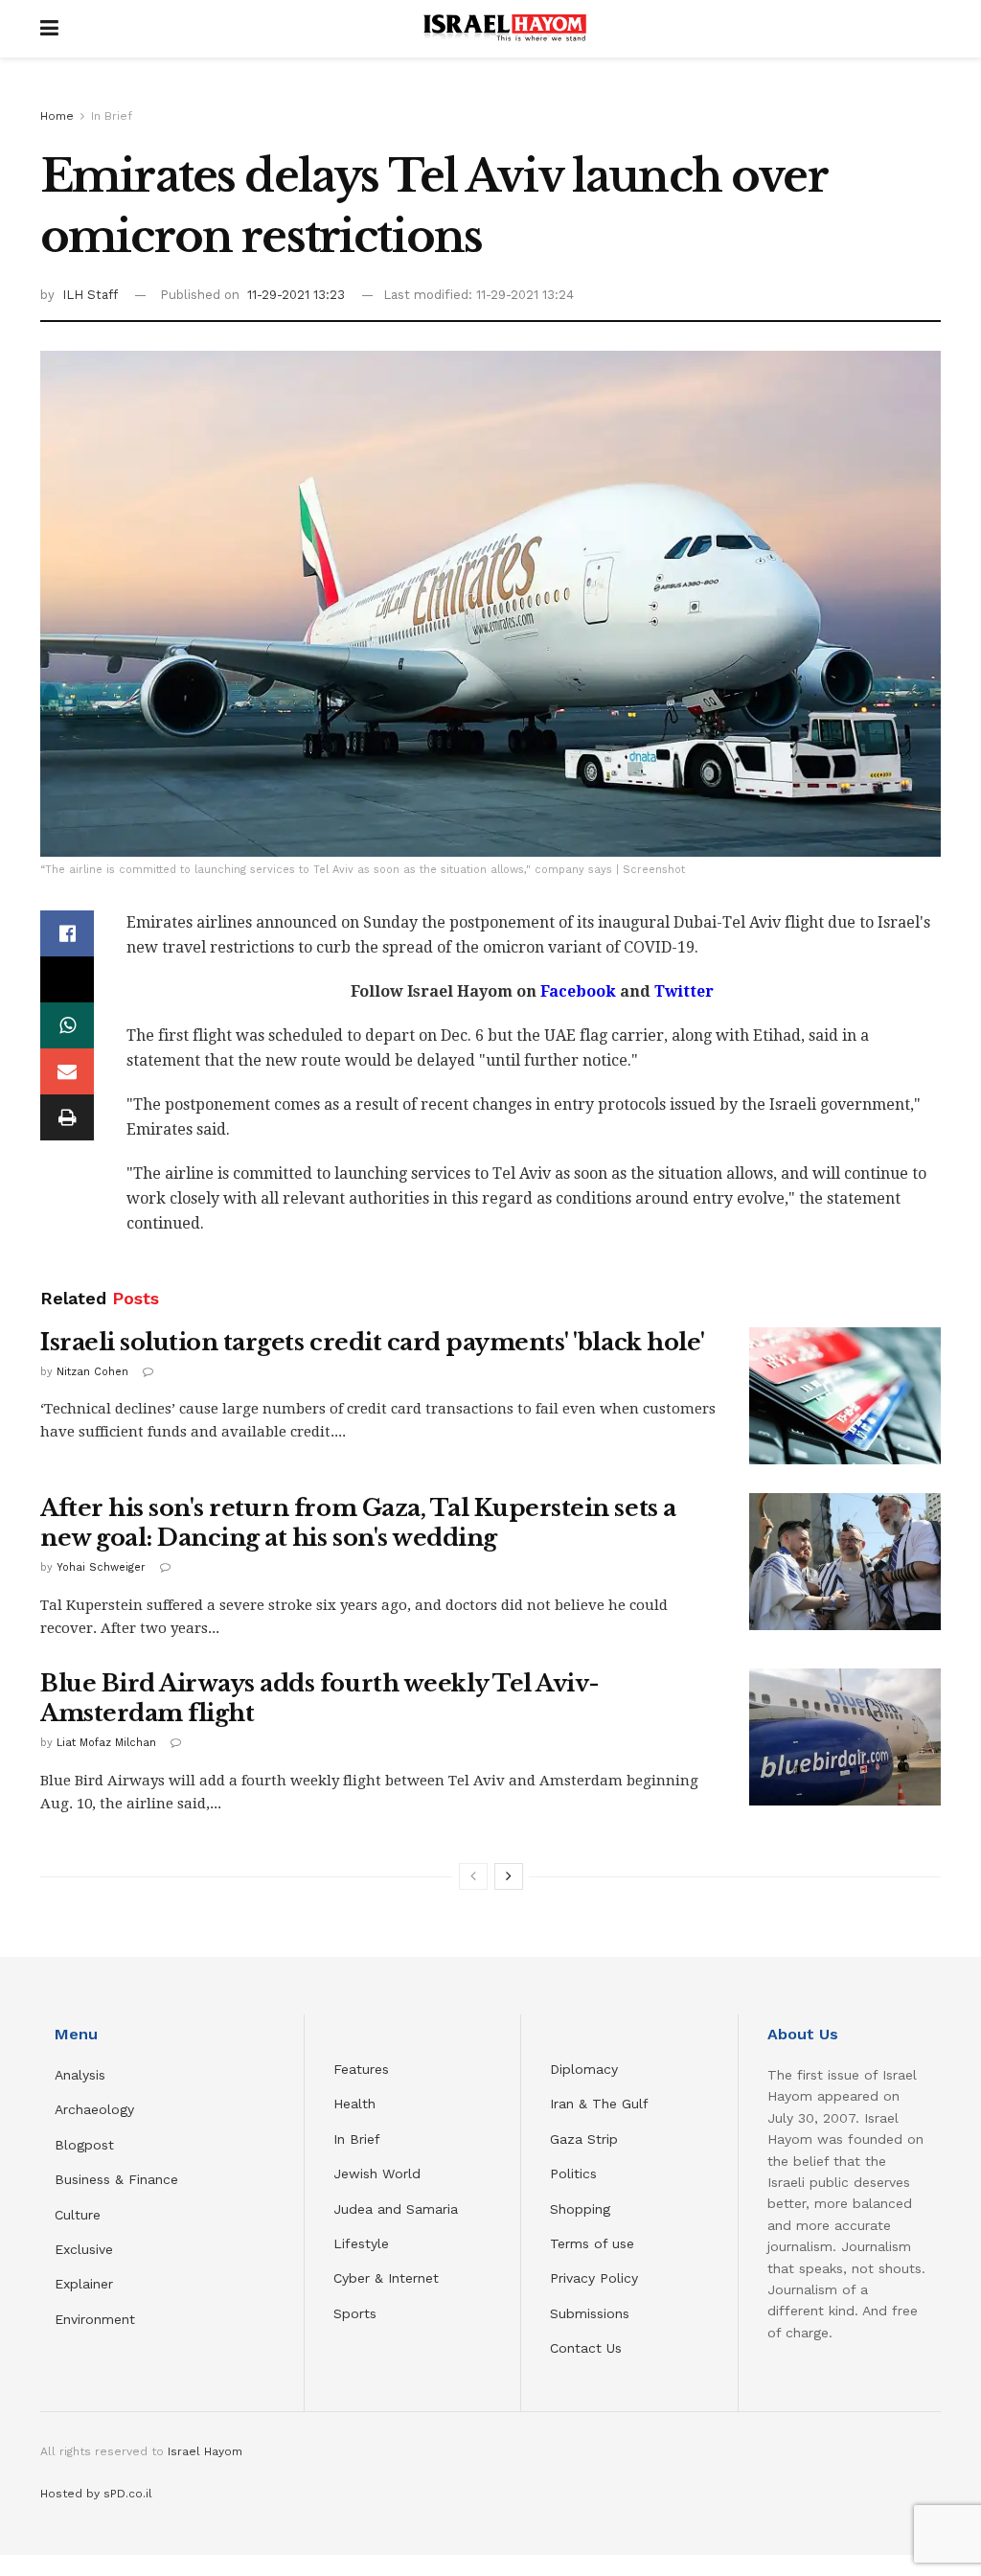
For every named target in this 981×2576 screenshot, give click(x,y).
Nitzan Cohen (92, 1372)
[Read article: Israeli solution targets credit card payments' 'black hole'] (845, 1396)
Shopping (580, 2209)
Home (57, 116)
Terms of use (592, 2243)
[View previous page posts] (473, 1876)
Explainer (84, 2284)
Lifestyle (361, 2243)
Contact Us (586, 2348)
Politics (573, 2173)
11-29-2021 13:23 (296, 295)
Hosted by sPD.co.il (96, 2494)
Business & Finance (116, 2179)
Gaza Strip (584, 2139)
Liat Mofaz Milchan (106, 1743)
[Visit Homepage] (505, 29)
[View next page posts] (509, 1876)
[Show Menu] (49, 29)
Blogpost (84, 2145)
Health (354, 2104)
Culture (78, 2215)
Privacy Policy (594, 2278)
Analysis (82, 2075)
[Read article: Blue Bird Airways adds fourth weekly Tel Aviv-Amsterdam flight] (845, 1737)
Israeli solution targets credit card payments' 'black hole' (373, 1342)
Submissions (590, 2313)
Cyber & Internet (386, 2278)
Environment (95, 2319)
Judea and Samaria (396, 2209)
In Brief (112, 116)
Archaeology (94, 2109)
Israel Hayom (205, 2451)
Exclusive (84, 2249)
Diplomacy (586, 2069)
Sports (355, 2313)
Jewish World (377, 2173)
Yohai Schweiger (101, 1567)
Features (361, 2069)
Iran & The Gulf (599, 2104)
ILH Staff (90, 295)
